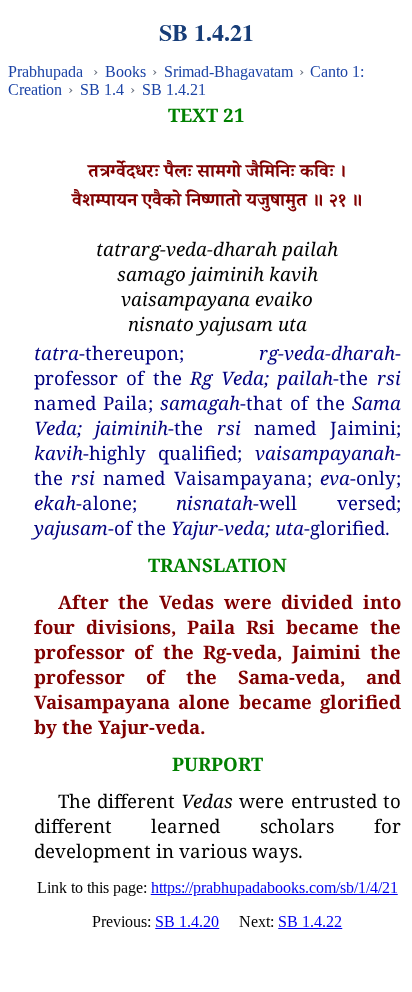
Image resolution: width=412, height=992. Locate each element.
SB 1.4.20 (187, 921)
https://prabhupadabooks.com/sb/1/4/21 (274, 887)
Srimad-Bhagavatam (228, 71)
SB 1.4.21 (174, 89)
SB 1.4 (102, 89)
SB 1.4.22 (310, 921)
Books (125, 71)
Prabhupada (45, 71)
